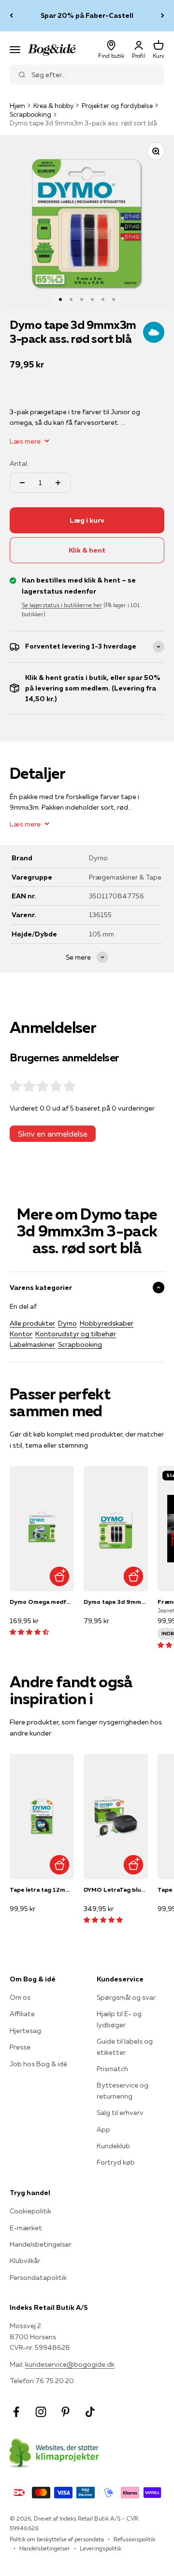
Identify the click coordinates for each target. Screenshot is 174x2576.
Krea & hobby (53, 106)
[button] (29, 1632)
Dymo (67, 1323)
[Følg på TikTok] (90, 2412)
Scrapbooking (30, 114)
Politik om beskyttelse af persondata (57, 2539)
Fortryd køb (116, 2162)
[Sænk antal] (22, 483)
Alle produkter (32, 1323)
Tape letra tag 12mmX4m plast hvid (42, 1890)
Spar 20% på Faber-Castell (87, 15)
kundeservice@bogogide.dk (70, 2364)
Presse (20, 2047)
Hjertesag (25, 2031)
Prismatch (112, 2069)
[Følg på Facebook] (16, 2412)
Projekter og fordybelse (117, 106)
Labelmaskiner (32, 1344)
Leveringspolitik (101, 2548)
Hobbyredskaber (107, 1323)
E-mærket (26, 2228)
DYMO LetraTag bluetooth (116, 1890)
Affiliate (22, 2014)
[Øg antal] (58, 483)
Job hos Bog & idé (38, 2064)
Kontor (21, 1334)
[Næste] (163, 16)
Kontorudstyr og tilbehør (76, 1334)
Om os (20, 1997)
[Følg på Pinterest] (65, 2412)
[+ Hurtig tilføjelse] (59, 1577)
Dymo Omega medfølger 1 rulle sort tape (42, 1602)
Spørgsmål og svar (126, 1997)
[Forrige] (11, 16)
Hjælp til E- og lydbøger (119, 2019)
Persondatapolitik (38, 2278)
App (103, 2129)
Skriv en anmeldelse (53, 1134)
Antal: (19, 463)
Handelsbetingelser (41, 2244)
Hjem (17, 106)
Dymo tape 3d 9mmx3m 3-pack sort (116, 1602)
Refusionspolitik (134, 2539)
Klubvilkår (25, 2261)
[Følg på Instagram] (41, 2412)
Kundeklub (113, 2146)
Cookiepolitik (30, 2211)
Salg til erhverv (120, 2113)
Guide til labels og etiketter (125, 2047)
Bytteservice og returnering (123, 2090)
